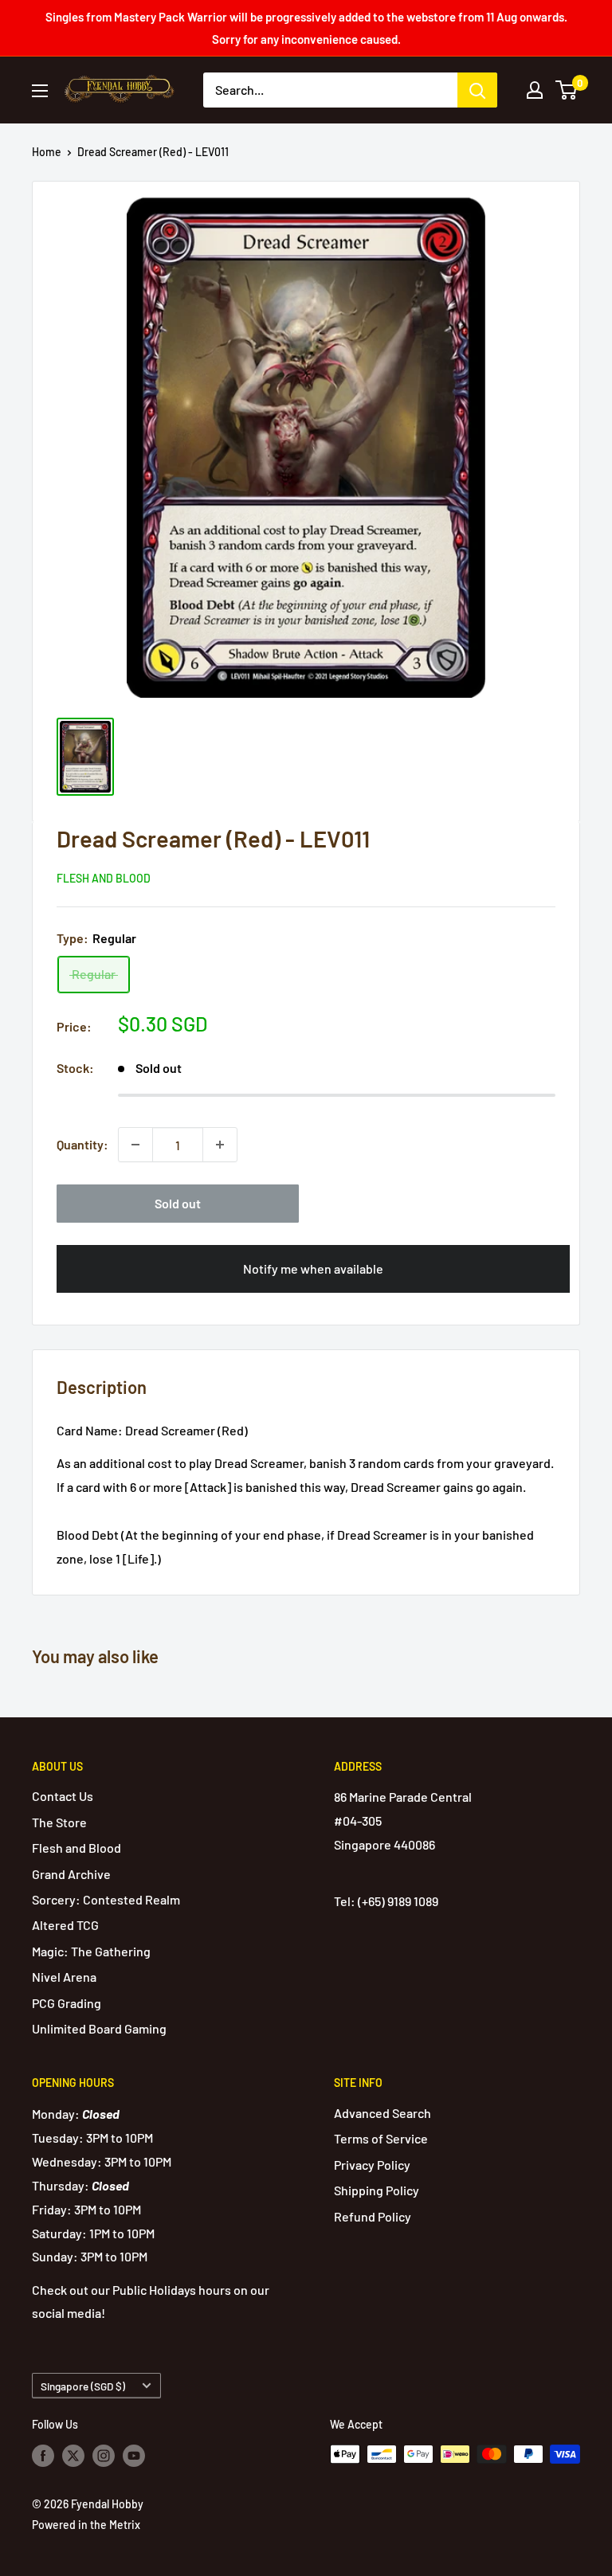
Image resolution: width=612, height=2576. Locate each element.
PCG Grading (67, 2003)
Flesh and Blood (104, 878)
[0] (567, 90)
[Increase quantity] (220, 1145)
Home (47, 152)
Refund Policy (373, 2216)
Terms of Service (381, 2138)
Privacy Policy (372, 2165)
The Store (59, 1822)
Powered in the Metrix (86, 2525)
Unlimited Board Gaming (99, 2028)
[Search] (477, 90)
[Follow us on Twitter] (73, 2456)
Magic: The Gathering (91, 1951)
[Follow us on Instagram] (104, 2456)
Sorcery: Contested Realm (106, 1899)
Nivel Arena (64, 1977)
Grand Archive (71, 1874)
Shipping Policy (377, 2190)
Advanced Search (382, 2113)
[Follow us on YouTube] (134, 2456)
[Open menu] (40, 91)
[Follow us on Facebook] (43, 2456)
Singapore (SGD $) (83, 2386)
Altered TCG (65, 1925)
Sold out (178, 1203)
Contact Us (63, 1796)
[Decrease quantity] (135, 1145)
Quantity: (82, 1144)
